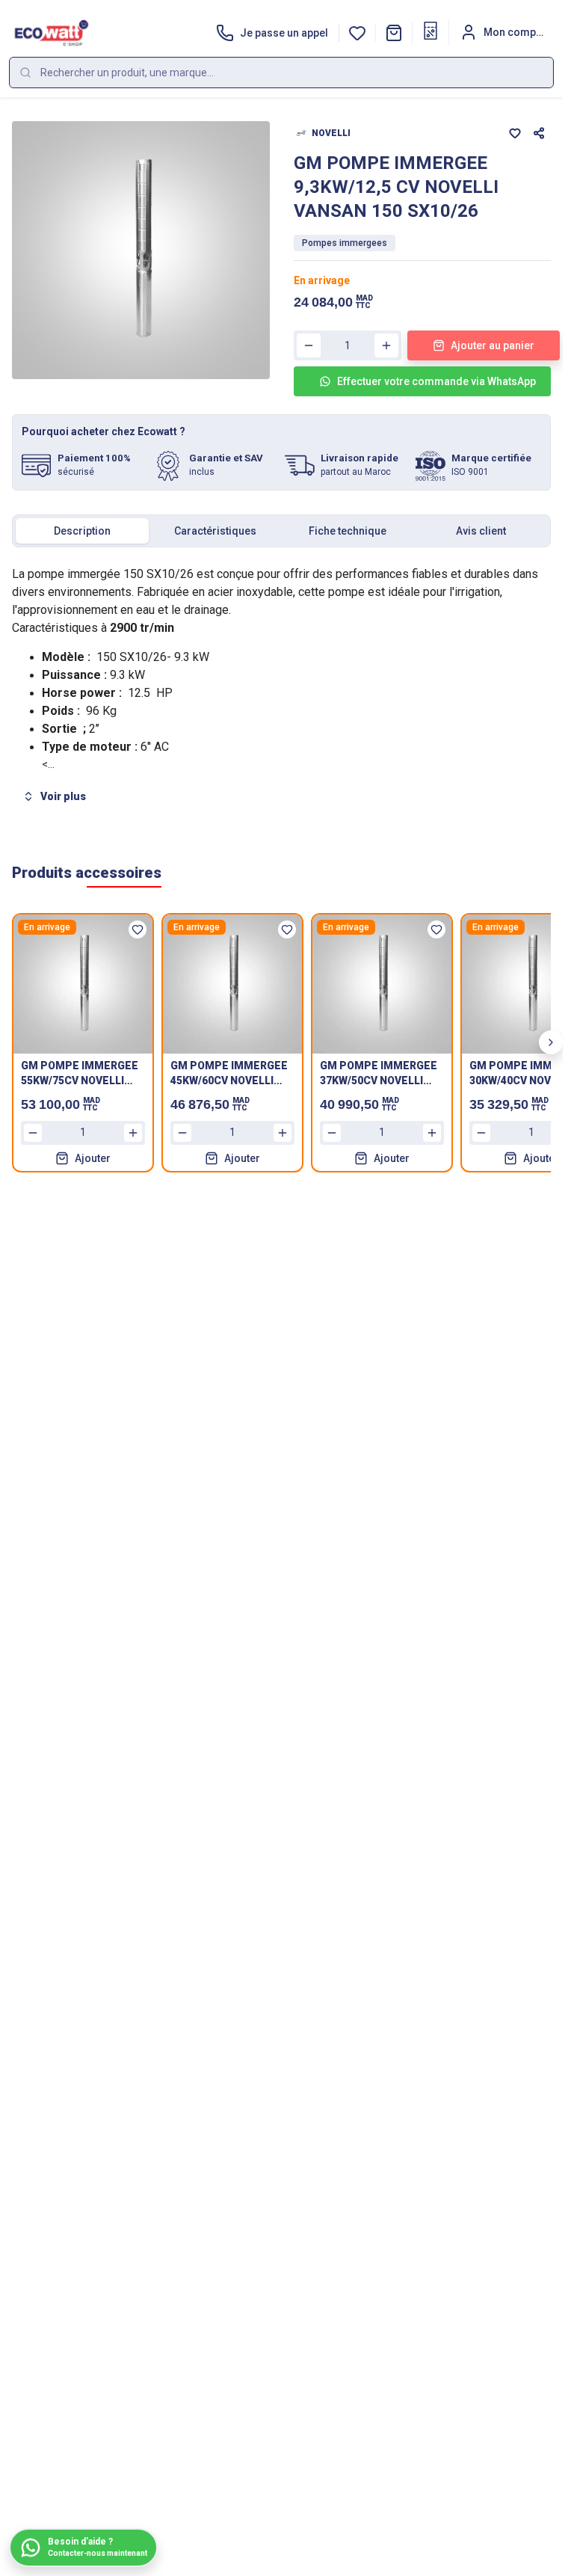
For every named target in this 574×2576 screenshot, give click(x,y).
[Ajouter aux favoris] (515, 133)
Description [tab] (82, 531)
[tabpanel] (281, 687)
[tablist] (281, 531)
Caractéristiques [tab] (215, 531)
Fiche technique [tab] (348, 531)
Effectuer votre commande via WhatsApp (436, 381)
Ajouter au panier (493, 345)
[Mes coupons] (430, 31)
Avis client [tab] (481, 531)
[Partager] (539, 133)
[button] (394, 33)
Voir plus (63, 796)
